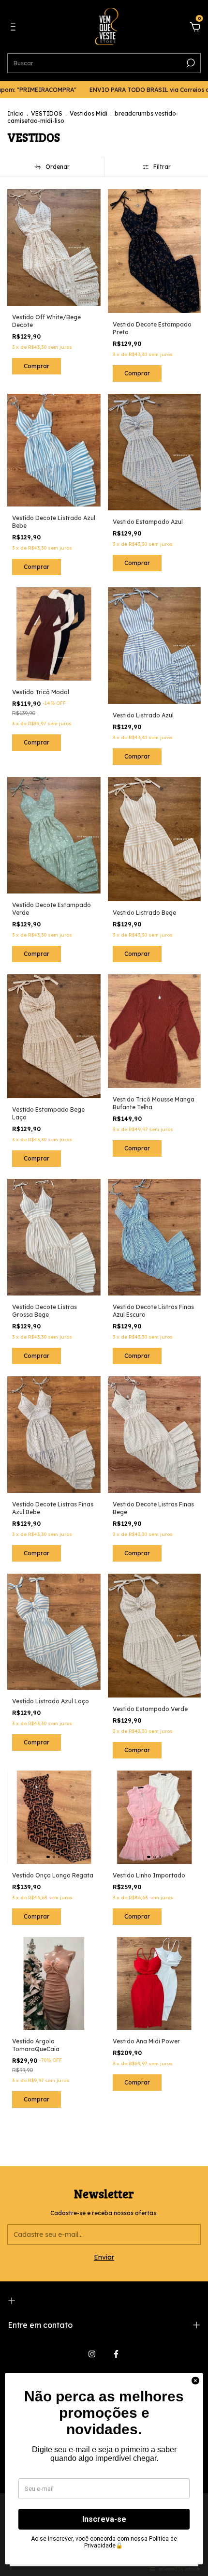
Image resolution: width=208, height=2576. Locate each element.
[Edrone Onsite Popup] (104, 1288)
